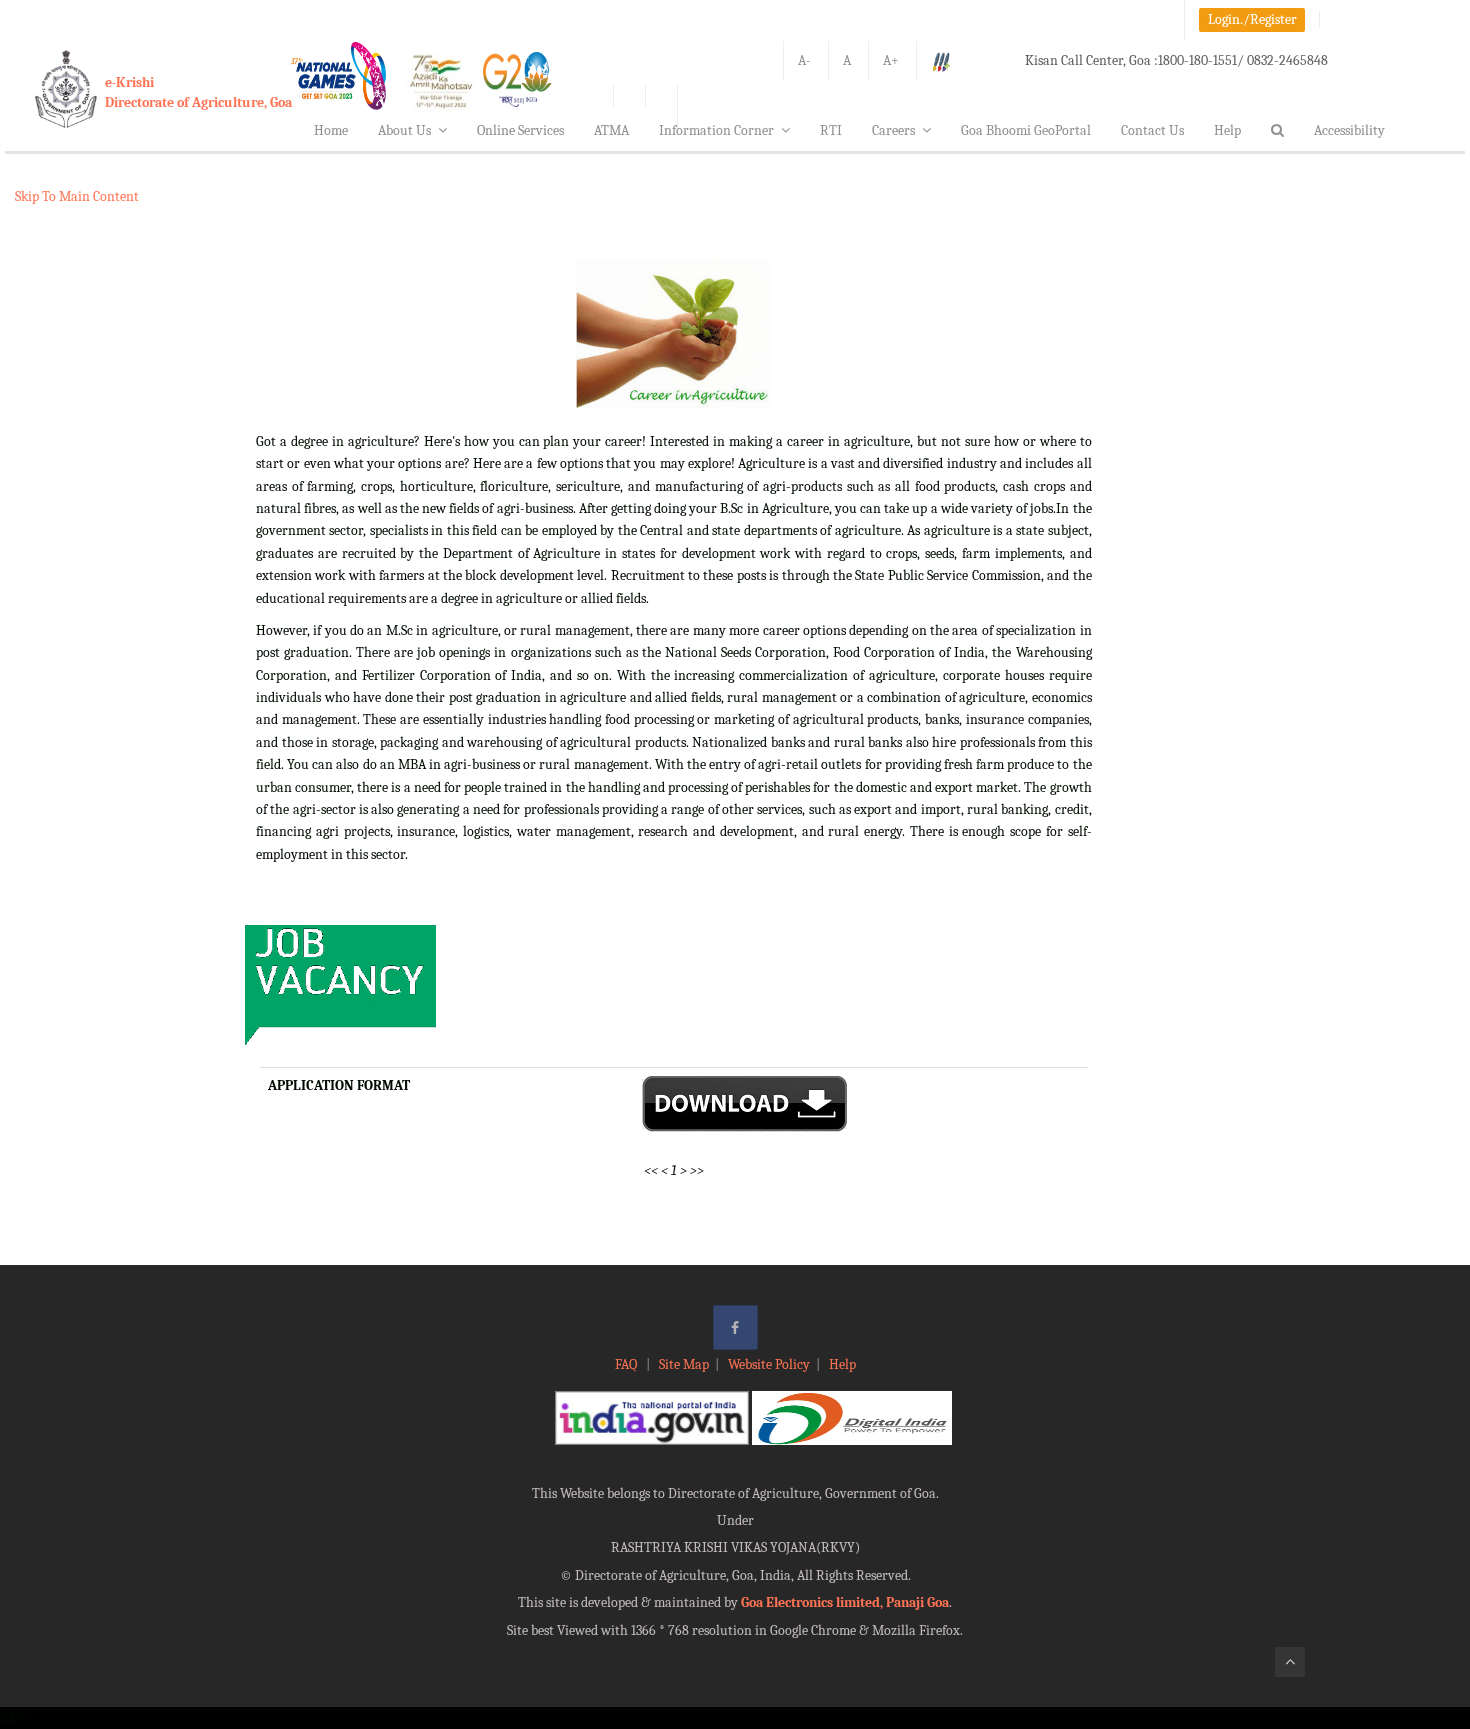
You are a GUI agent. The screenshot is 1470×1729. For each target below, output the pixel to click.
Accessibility (1349, 130)
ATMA (611, 130)
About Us (404, 130)
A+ (891, 60)
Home (331, 130)
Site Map (684, 1364)
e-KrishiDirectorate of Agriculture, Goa (198, 92)
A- (804, 60)
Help (1227, 130)
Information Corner (716, 130)
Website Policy (769, 1364)
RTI (831, 130)
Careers (893, 130)
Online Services (520, 130)
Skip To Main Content (77, 196)
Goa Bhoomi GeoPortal (1026, 130)
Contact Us (1152, 130)
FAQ (627, 1364)
